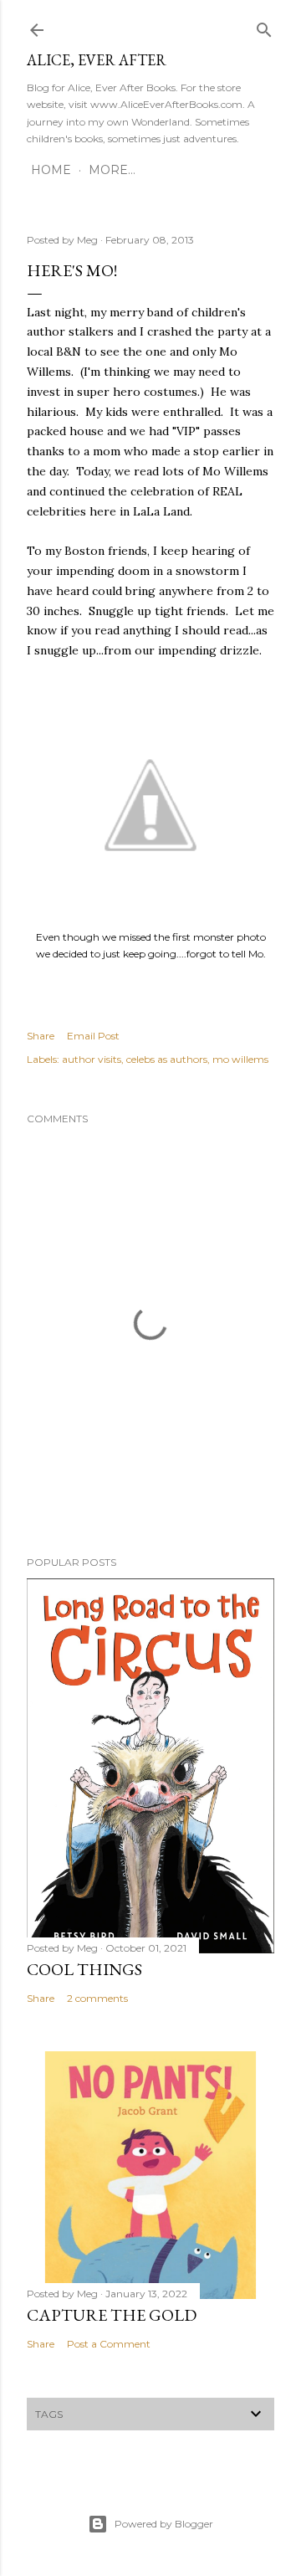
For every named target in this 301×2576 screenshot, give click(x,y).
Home (51, 170)
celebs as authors (167, 1059)
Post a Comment (109, 2344)
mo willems (240, 1059)
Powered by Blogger (164, 2524)
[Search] (264, 26)
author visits (92, 1059)
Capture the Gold (112, 2315)
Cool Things (84, 1969)
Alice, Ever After (97, 60)
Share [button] (41, 1036)
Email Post (93, 1036)
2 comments (97, 1998)
